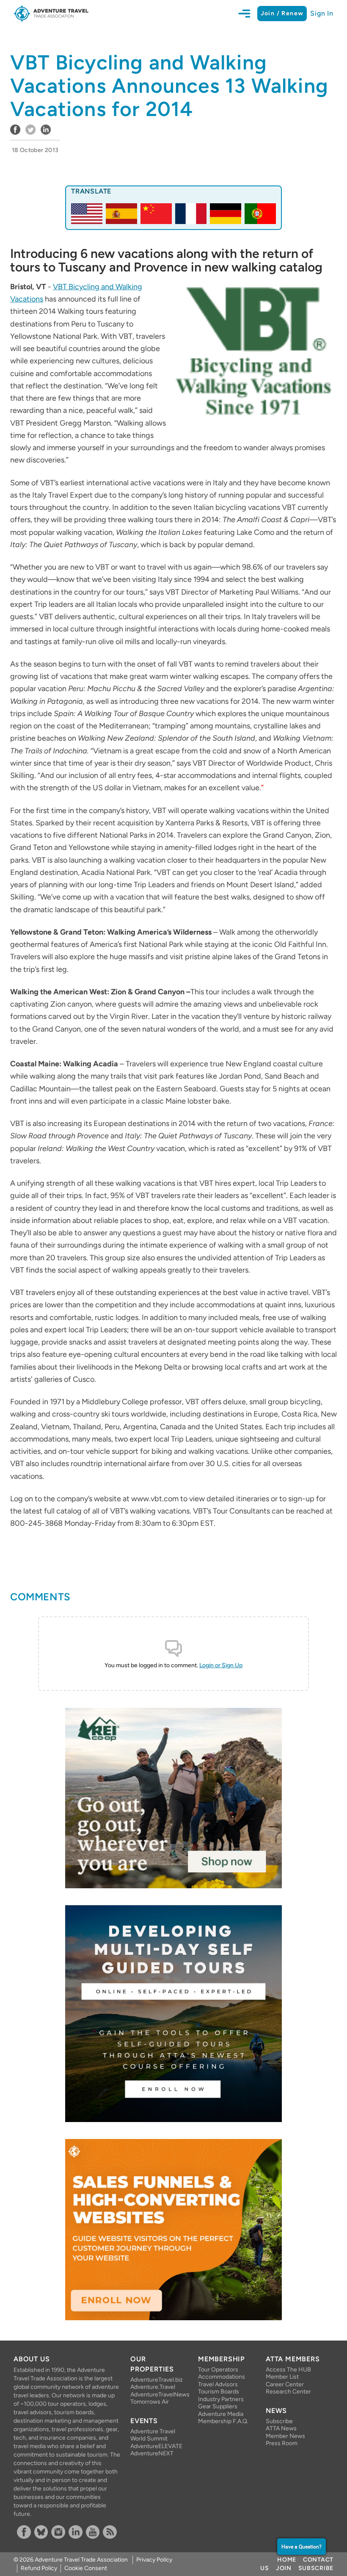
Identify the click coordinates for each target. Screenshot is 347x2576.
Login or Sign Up (221, 1665)
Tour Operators (218, 2370)
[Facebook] (24, 2532)
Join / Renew (282, 13)
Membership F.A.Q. (223, 2421)
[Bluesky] (41, 2532)
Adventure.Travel (153, 2387)
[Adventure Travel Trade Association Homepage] (51, 14)
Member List (282, 2377)
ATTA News (281, 2428)
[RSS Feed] (110, 2532)
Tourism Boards (219, 2392)
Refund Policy (39, 2568)
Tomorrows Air (150, 2402)
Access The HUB (288, 2370)
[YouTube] (93, 2532)
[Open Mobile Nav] (248, 14)
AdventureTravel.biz (157, 2380)
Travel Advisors (218, 2384)
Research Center (288, 2392)
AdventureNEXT (152, 2453)
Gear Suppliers (218, 2406)
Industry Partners (221, 2399)
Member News (285, 2436)
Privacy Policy (154, 2560)
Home (287, 2560)
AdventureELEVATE (156, 2446)
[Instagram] (58, 2532)
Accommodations (222, 2377)
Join (284, 2568)
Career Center (285, 2384)
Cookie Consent (86, 2568)
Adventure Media (221, 2414)
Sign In (322, 13)
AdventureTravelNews (157, 2395)
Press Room (282, 2443)
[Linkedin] (76, 2532)
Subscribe (279, 2421)
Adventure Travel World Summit (153, 2435)
